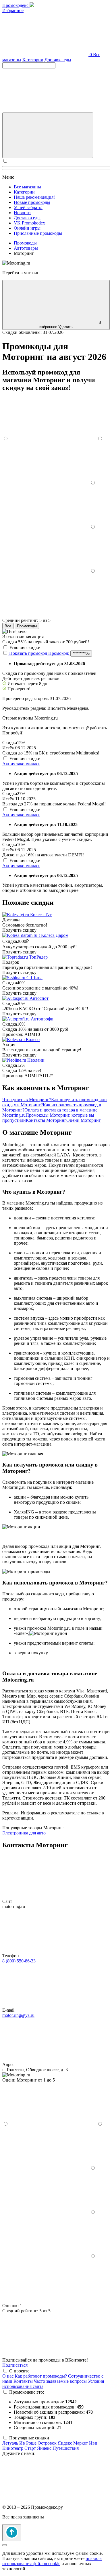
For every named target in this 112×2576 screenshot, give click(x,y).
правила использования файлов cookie (52, 2561)
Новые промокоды (32, 202)
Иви (93, 2443)
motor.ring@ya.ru (18, 2015)
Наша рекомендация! (34, 197)
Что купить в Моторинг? (27, 1100)
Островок (48, 2443)
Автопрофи (42, 1019)
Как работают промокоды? (41, 2376)
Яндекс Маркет (73, 2443)
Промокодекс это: (27, 2392)
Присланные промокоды (38, 233)
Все (8, 626)
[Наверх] (12, 2533)
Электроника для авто (24, 1833)
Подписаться (15, 2365)
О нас (8, 2376)
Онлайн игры (27, 228)
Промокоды (27, 626)
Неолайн (36, 1060)
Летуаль (11, 2443)
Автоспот (39, 998)
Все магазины (27, 187)
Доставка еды (58, 60)
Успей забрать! (28, 207)
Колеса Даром (55, 935)
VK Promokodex (29, 223)
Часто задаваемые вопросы (60, 2381)
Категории (33, 60)
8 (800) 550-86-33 (19, 1961)
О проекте (19, 2371)
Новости (22, 213)
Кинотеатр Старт (20, 2448)
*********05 (81, 654)
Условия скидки (25, 648)
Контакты (23, 2381)
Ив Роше (28, 2443)
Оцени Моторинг (84, 1120)
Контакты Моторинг (46, 1120)
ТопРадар (38, 957)
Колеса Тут (41, 915)
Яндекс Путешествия (58, 2448)
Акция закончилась (21, 764)
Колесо (33, 1039)
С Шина (34, 978)
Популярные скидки (29, 2438)
